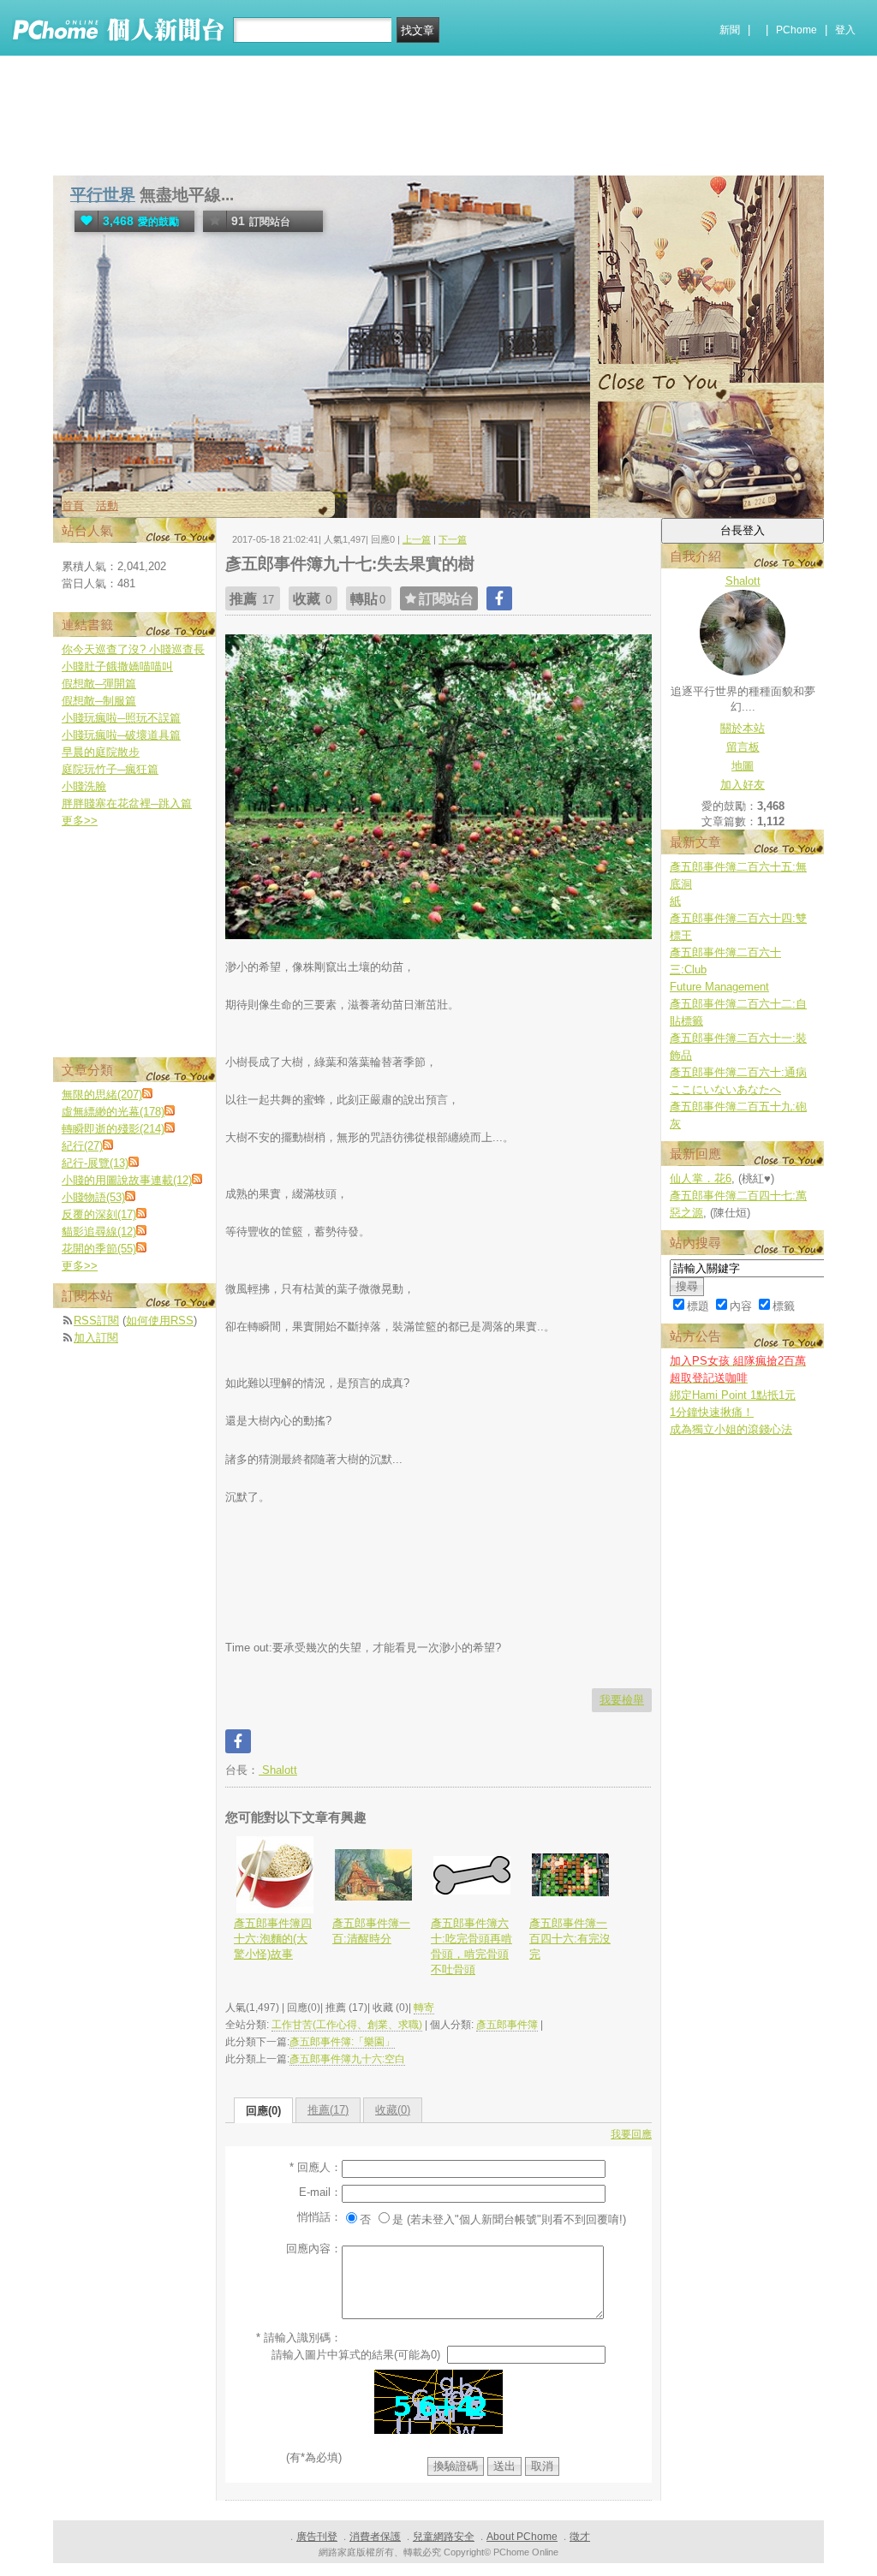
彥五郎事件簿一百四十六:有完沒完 (570, 1939)
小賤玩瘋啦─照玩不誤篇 (121, 718)
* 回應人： (316, 2167)
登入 (845, 30)
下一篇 (453, 539)
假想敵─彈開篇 (99, 684)
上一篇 (417, 539)
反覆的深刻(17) (99, 1214)
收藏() (393, 2110)
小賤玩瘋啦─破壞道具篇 (121, 735)
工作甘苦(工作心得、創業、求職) (347, 2025)
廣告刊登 (317, 2537)
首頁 (73, 506)
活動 (107, 506)
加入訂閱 (96, 1338)
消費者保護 (375, 2537)
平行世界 (103, 195)
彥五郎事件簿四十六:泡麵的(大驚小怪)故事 (273, 1939)
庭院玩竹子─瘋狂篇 (110, 769)
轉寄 (424, 2008)
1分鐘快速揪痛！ (712, 1412)
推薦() (328, 2110)
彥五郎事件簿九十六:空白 (347, 2059)
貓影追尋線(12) (99, 1231)
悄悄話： (319, 2217)
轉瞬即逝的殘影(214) (113, 1129)
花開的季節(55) (99, 1249)
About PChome (522, 2537)
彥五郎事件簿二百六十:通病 (738, 1072)
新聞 (730, 30)
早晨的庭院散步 (101, 752)
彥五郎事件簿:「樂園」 (342, 2042)
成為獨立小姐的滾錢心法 (731, 1429)
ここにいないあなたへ (725, 1089)
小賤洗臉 (84, 786)
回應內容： (314, 2249)
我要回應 (631, 2134)
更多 (80, 821)
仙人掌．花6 (701, 1178)
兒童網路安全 (444, 2537)
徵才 (580, 2537)
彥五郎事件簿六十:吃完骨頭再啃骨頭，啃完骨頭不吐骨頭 (471, 1947)
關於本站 (743, 728)
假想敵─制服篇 (99, 701)
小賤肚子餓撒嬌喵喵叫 (117, 666)
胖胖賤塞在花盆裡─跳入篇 (127, 803)
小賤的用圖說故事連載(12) (127, 1180)
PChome (796, 30)
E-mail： (320, 2192)
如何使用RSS (160, 1321)
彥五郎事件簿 (507, 2025)
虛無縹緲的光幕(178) (113, 1112)
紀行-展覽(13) (95, 1163)
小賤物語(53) (93, 1197)
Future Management (719, 987)
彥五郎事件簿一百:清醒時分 (371, 1931)
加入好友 (743, 785)
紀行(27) (82, 1146)
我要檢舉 (622, 1700)
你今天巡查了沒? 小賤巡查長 (133, 649)
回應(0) (263, 2111)
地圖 (743, 766)
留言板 (743, 747)
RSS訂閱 (96, 1321)
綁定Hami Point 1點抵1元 (733, 1395)
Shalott (278, 1770)
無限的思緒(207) (102, 1095)
